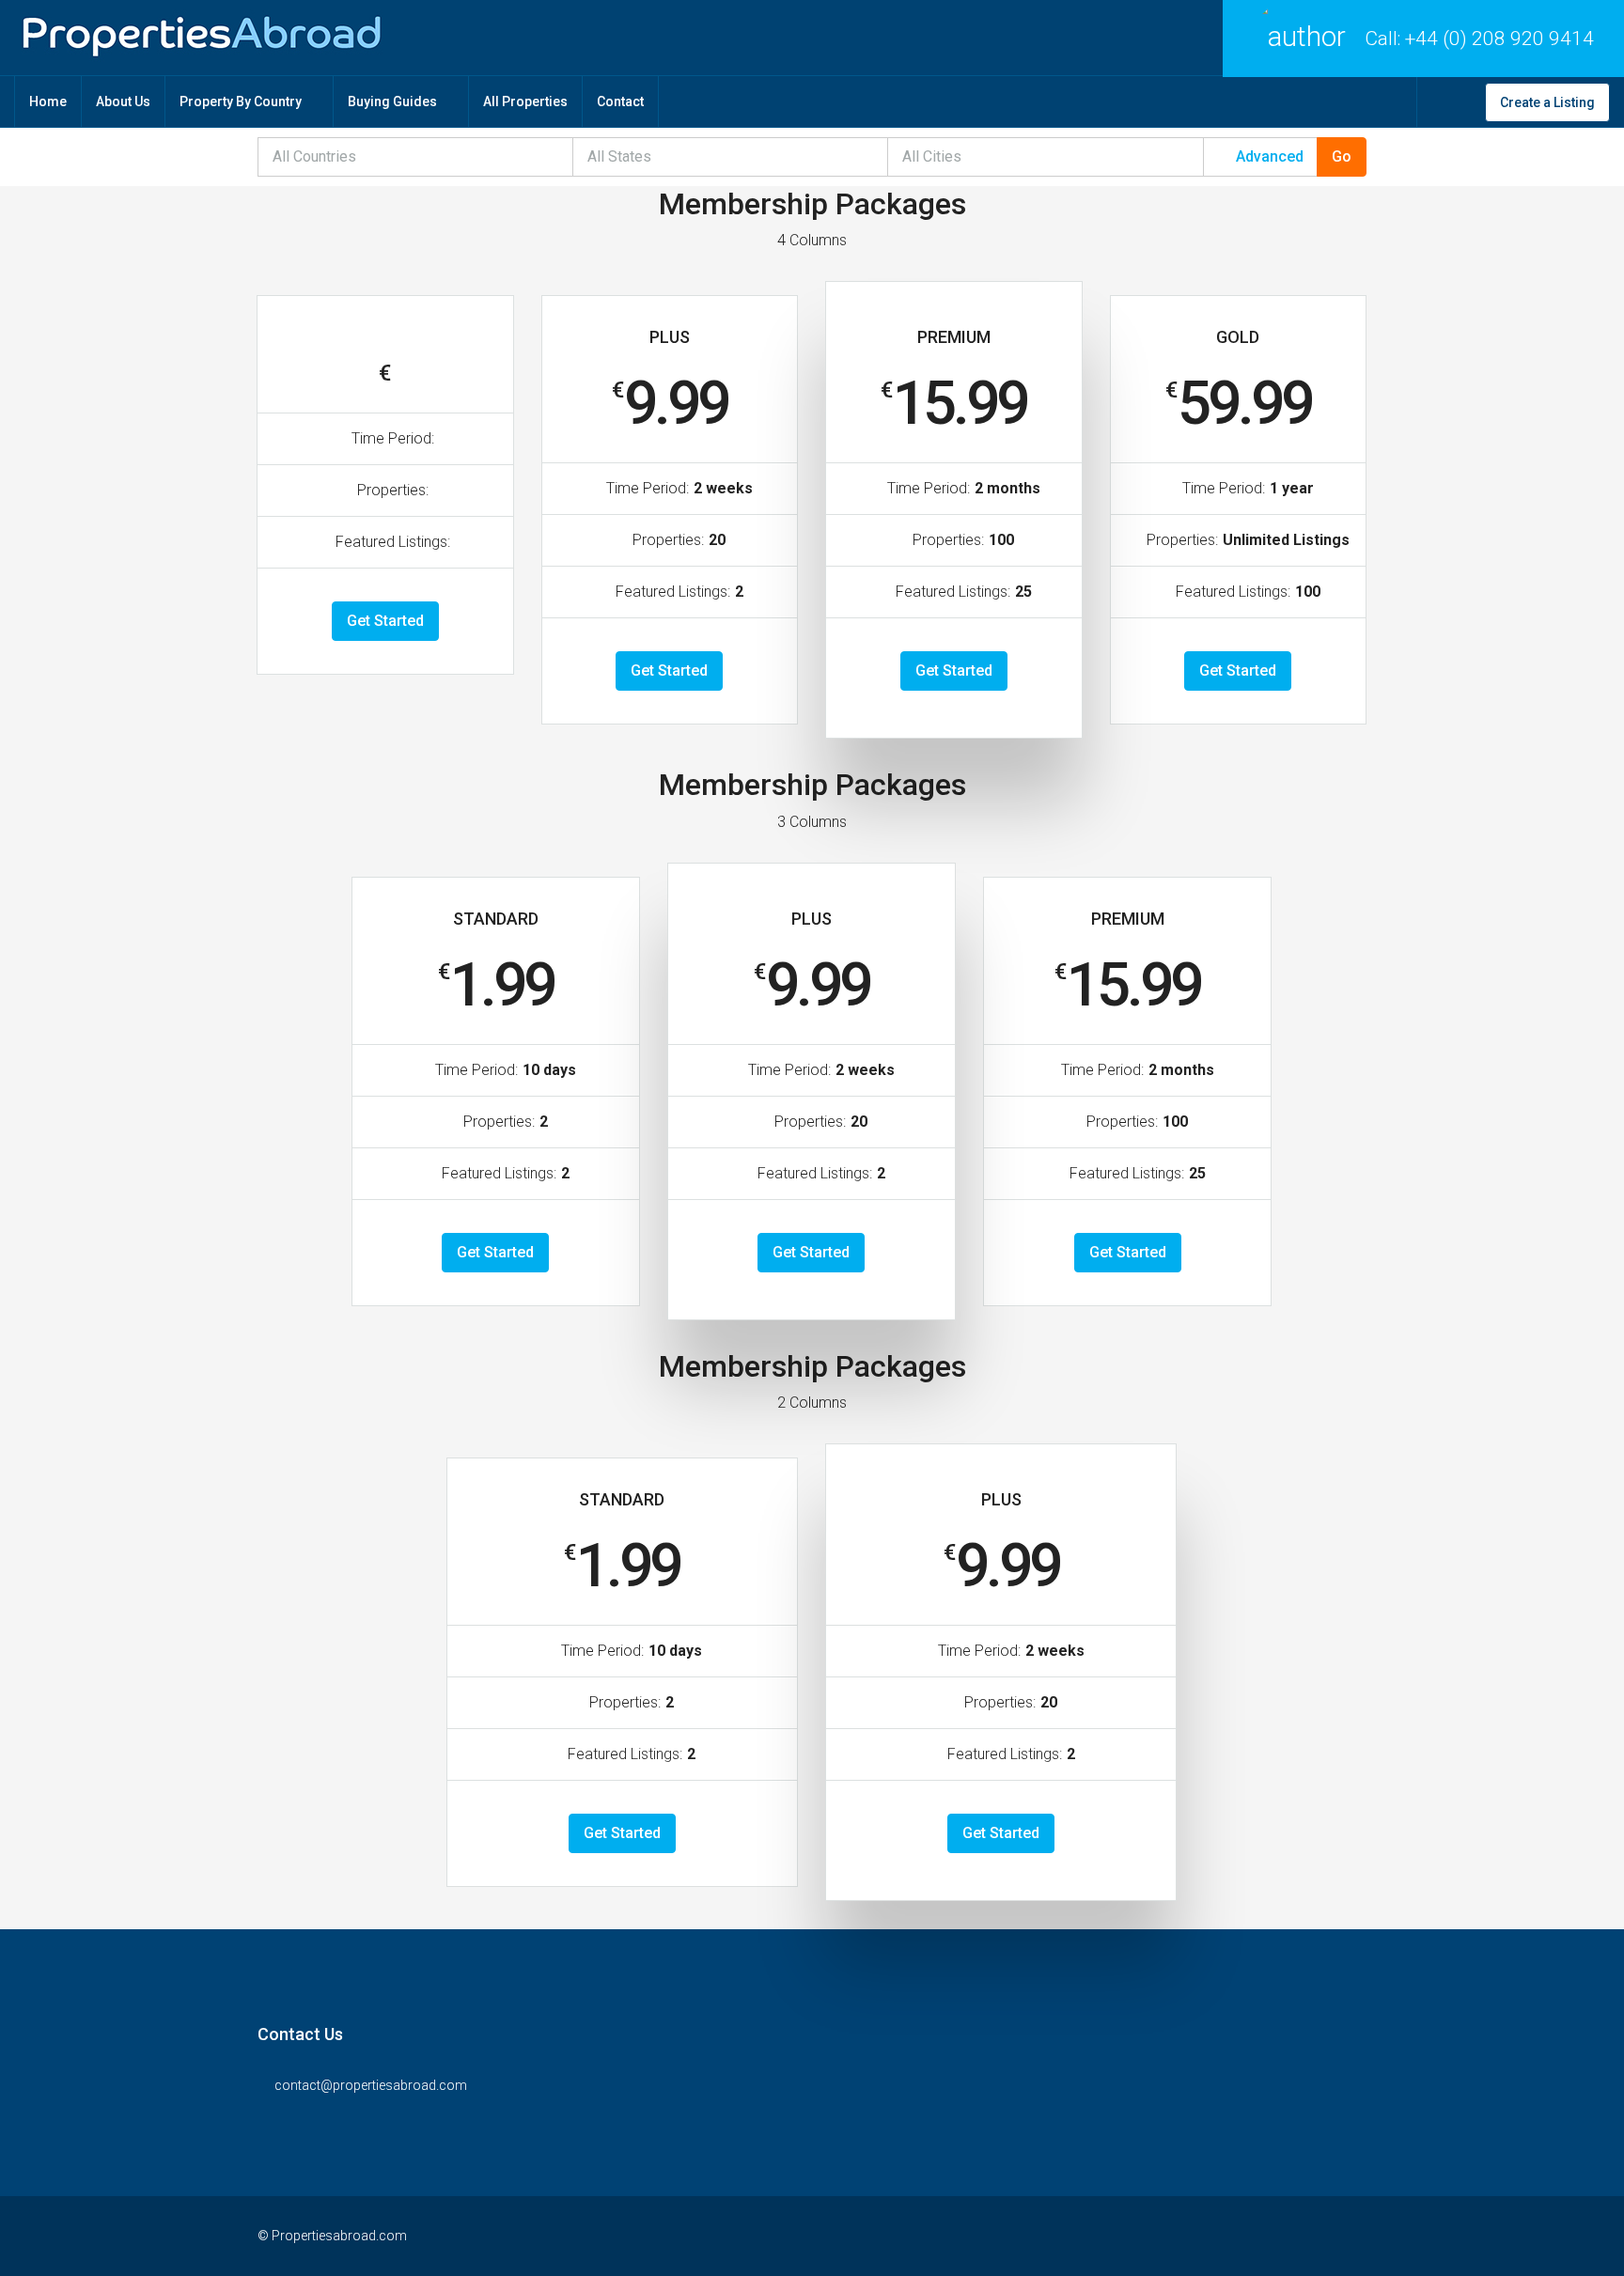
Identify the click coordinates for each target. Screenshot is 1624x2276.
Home (48, 101)
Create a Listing (1547, 102)
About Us (123, 101)
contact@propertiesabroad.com (371, 2085)
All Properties (525, 101)
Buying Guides (392, 101)
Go (1342, 156)
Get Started (385, 621)
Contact (620, 101)
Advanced (1268, 156)
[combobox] (416, 157)
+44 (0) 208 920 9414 (1499, 39)
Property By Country (241, 101)
